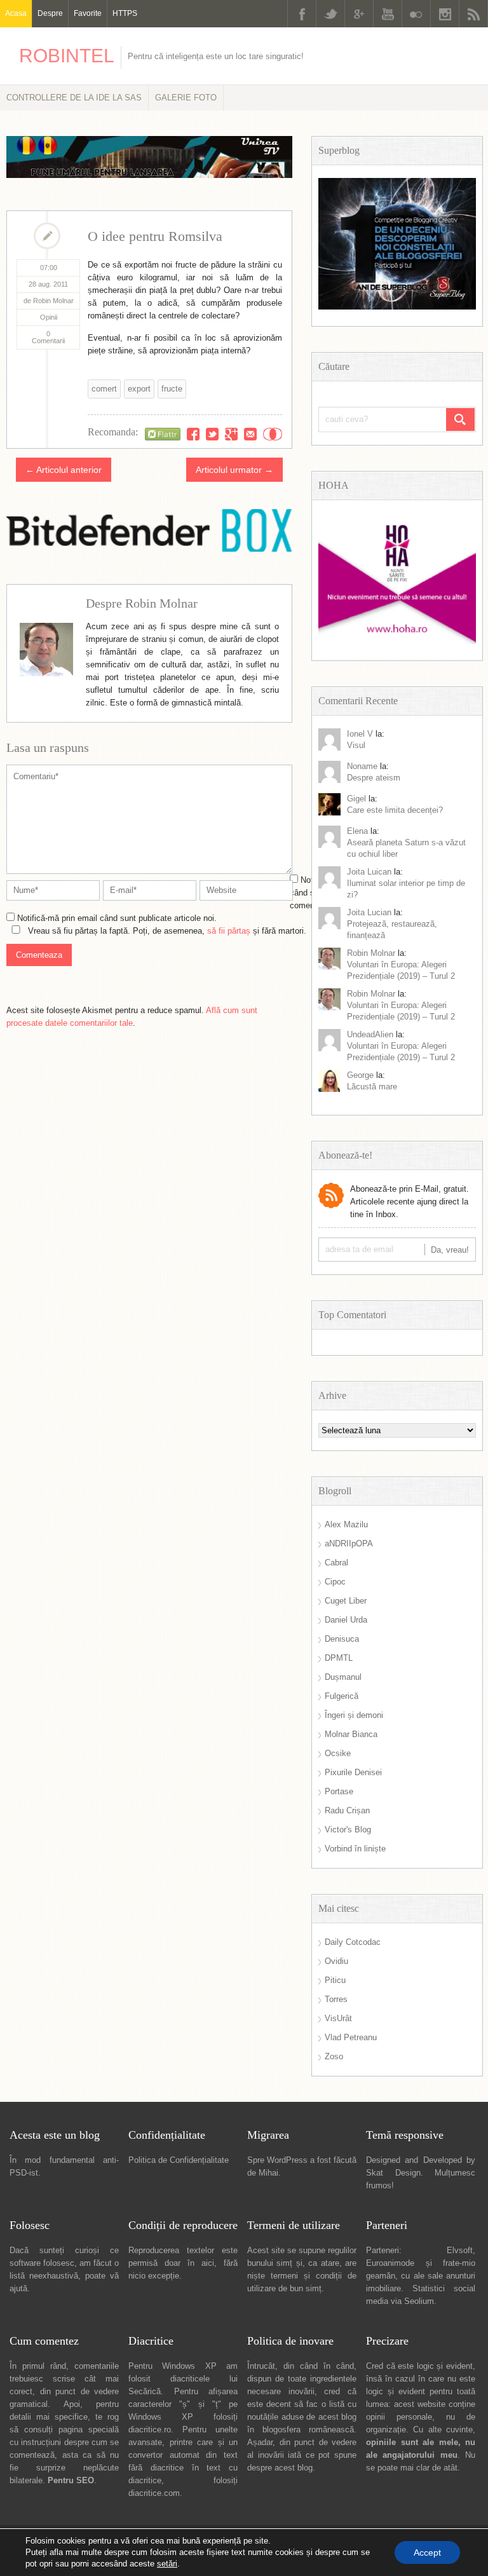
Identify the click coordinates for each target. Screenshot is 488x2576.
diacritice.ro (150, 2429)
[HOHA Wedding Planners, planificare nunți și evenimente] (397, 641)
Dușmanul (343, 1677)
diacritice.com (154, 2493)
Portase (339, 1791)
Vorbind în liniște (355, 1849)
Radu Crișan (347, 1810)
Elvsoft (460, 2250)
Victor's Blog (348, 1830)
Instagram (445, 14)
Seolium (419, 2301)
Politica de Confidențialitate (179, 2160)
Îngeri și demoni (354, 1715)
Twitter (330, 14)
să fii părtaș (229, 931)
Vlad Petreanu (351, 2037)
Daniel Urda (346, 1620)
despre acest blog (280, 2468)
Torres (336, 1999)
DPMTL (339, 1658)
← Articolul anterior (64, 470)
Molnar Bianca (351, 1734)
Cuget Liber (346, 1601)
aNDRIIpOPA (349, 1544)
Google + (359, 14)
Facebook (302, 14)
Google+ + (231, 434)
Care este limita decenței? (395, 810)
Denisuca (342, 1639)
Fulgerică (342, 1696)
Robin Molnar (371, 953)
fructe (172, 389)
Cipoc (335, 1582)
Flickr (416, 14)
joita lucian (369, 912)
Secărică (145, 2391)
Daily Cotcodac (353, 1942)
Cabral (336, 1563)
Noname (362, 766)
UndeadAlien (370, 1034)
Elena (357, 831)
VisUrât (338, 2018)
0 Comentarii (48, 337)
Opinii (49, 317)
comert (104, 389)
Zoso (334, 2056)
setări (167, 2564)
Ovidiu (336, 1961)
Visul (356, 745)
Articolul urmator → (234, 470)
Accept (427, 2552)
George (360, 1075)
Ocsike (338, 1753)
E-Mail (250, 434)
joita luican (369, 872)
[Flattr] (163, 434)
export (139, 389)
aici (208, 2263)
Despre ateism (374, 778)
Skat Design (393, 2173)
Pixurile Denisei (353, 1772)
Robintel (67, 56)
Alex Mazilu (346, 1524)
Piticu (335, 1980)
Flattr (273, 434)
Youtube (388, 14)
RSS (473, 14)
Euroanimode (390, 2263)
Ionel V (360, 734)
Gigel (356, 799)
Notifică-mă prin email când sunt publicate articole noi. (117, 918)
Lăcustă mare (372, 1087)
